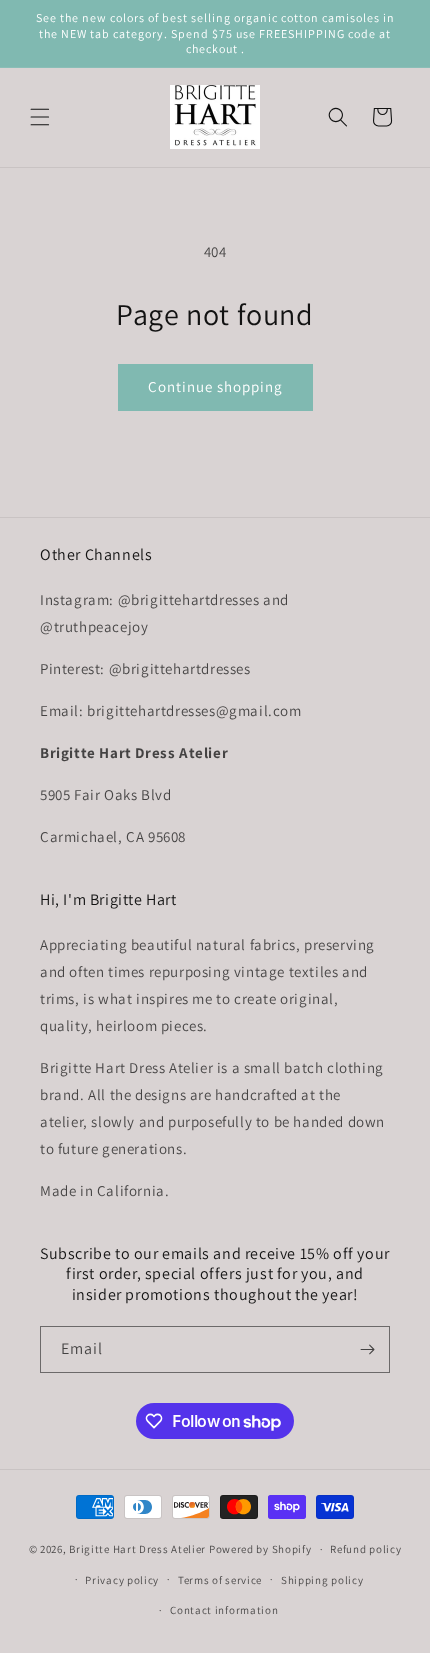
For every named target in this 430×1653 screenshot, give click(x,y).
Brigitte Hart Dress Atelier (137, 1549)
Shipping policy (322, 1580)
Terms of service (220, 1580)
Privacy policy (122, 1580)
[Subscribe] (367, 1349)
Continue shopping (215, 386)
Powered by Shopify (260, 1549)
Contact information (224, 1610)
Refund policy (365, 1549)
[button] (40, 117)
